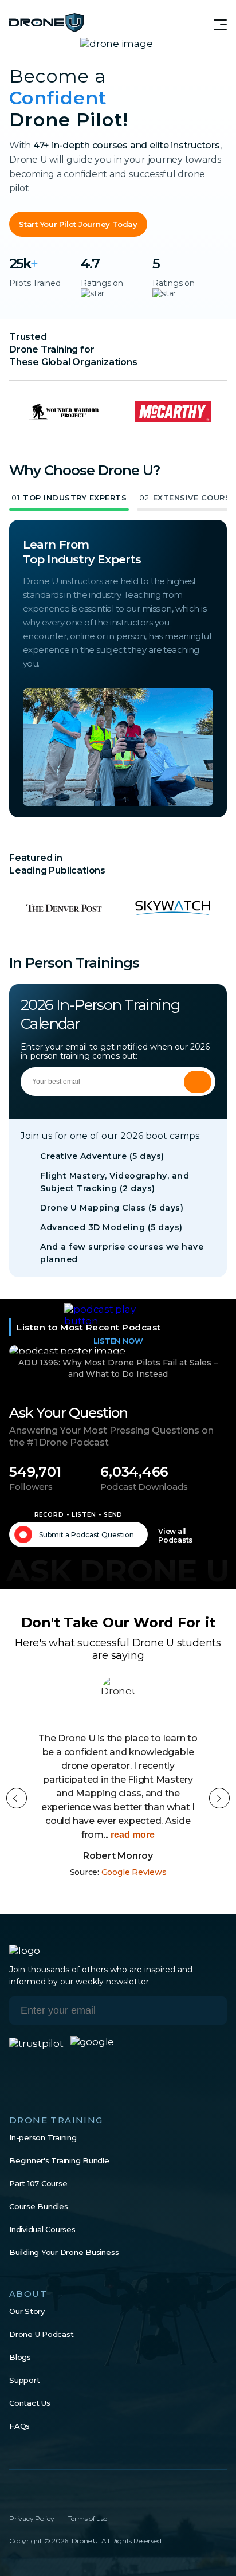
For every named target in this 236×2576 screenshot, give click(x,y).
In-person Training (43, 2137)
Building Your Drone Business (64, 2252)
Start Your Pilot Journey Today (78, 224)
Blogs (20, 2357)
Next (219, 1798)
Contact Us (30, 2403)
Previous (17, 1798)
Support (24, 2380)
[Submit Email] (210, 2011)
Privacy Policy (32, 2518)
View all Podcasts (175, 1536)
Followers (31, 1487)
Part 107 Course (38, 2183)
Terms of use (88, 2518)
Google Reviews (134, 1872)
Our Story (27, 2311)
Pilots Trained (35, 283)
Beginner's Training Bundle (59, 2160)
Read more (131, 1835)
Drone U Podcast (41, 2334)
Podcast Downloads (144, 1487)
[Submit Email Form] (198, 1082)
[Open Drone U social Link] (14, 2494)
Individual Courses (42, 2229)
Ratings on (102, 283)
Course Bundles (39, 2206)
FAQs (19, 2426)
